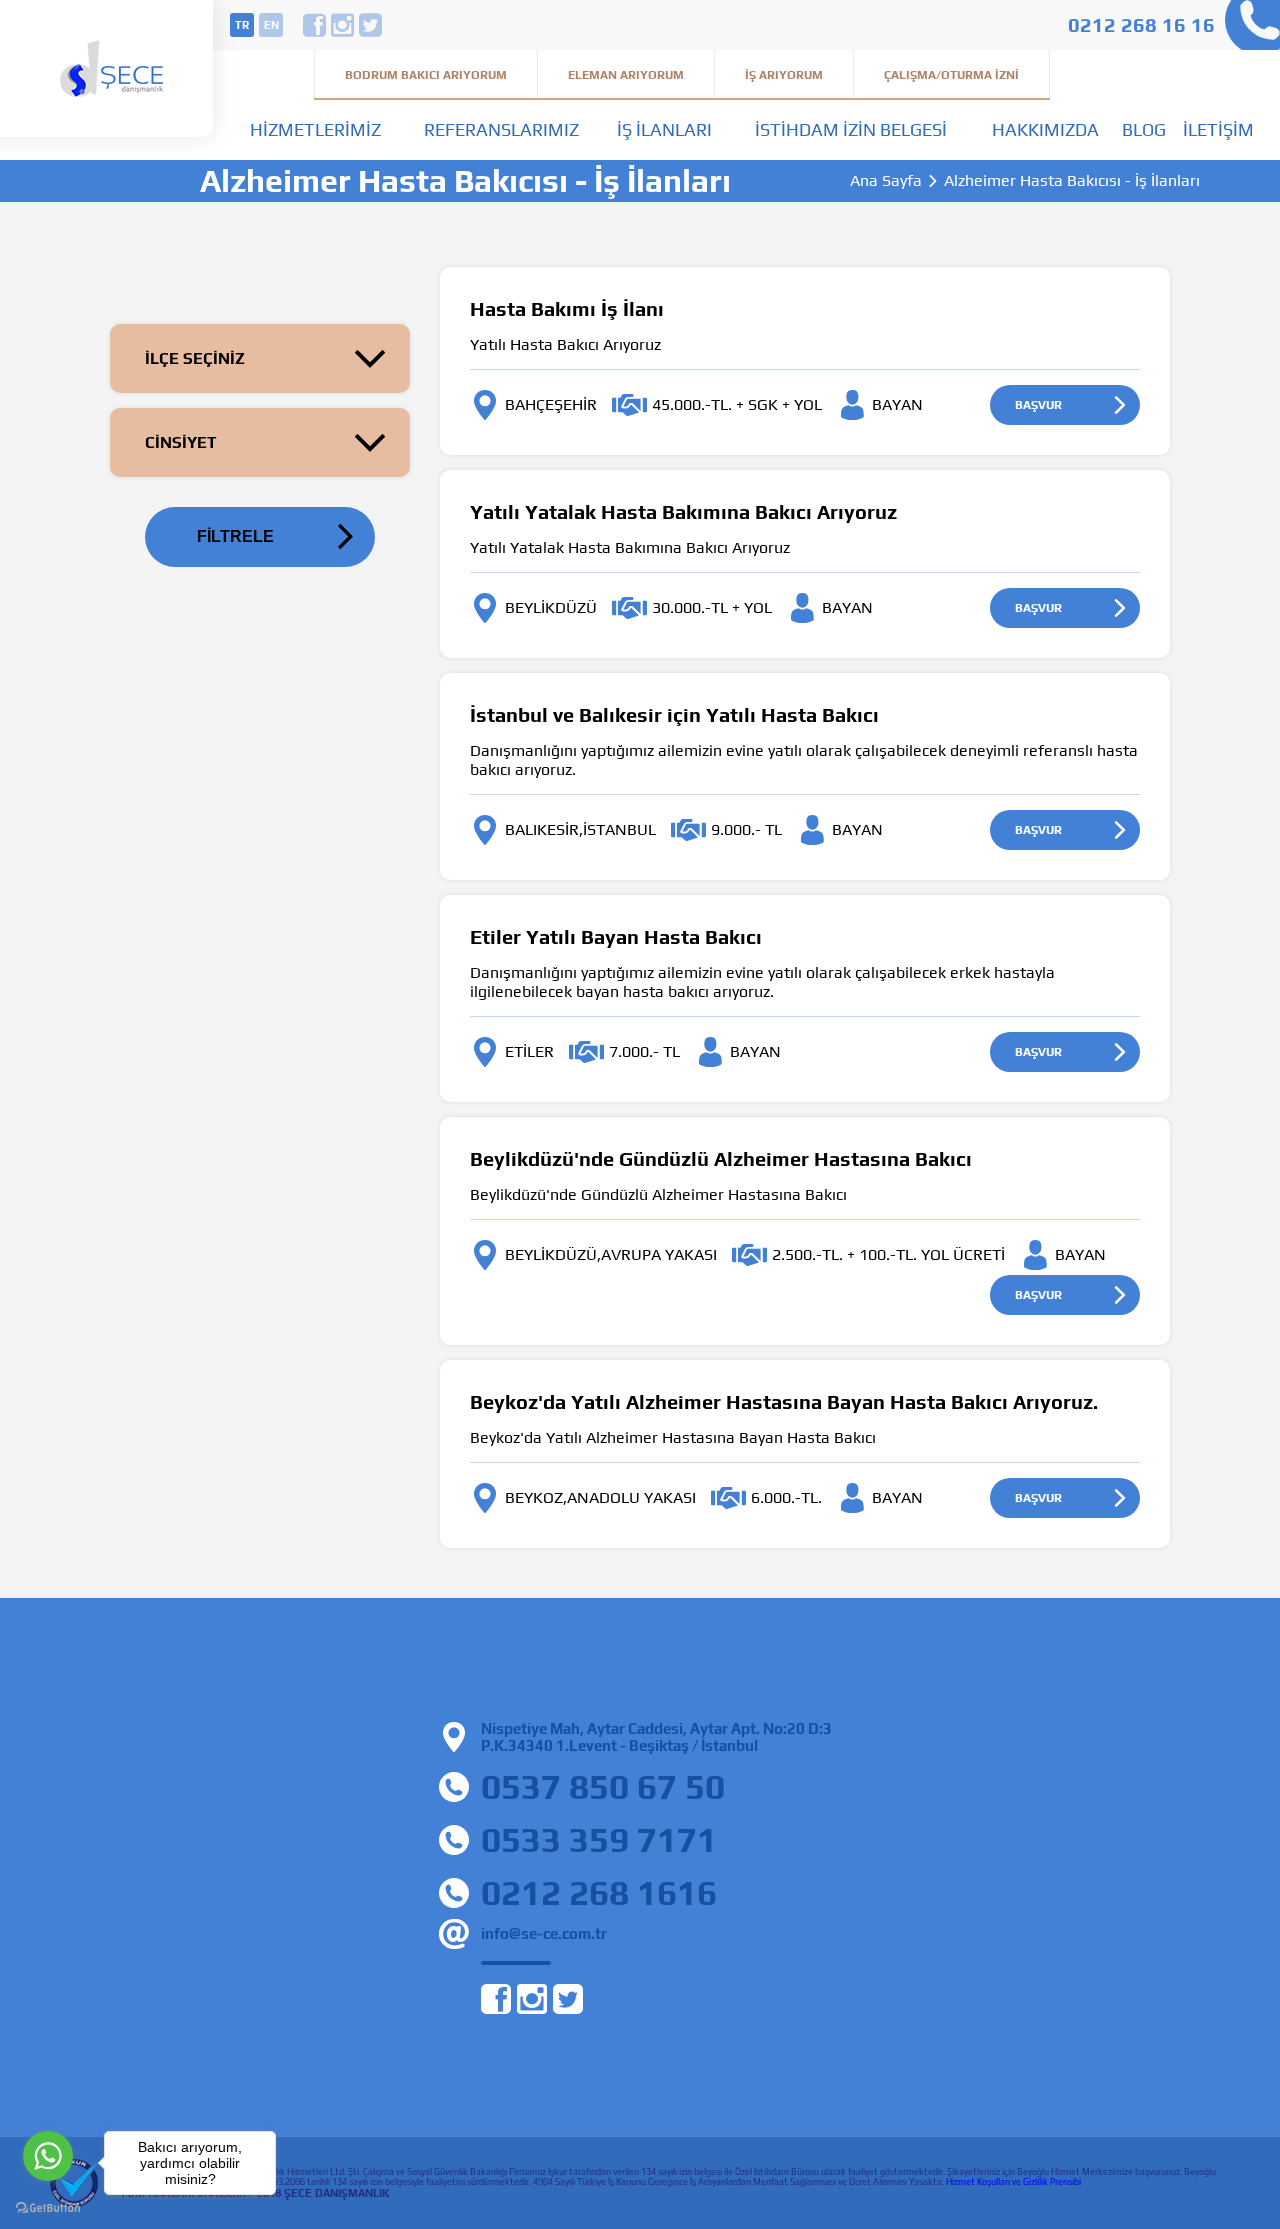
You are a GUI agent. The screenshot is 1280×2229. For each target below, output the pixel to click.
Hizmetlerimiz (315, 129)
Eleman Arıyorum (626, 75)
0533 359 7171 (599, 1839)
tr (242, 25)
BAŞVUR (1038, 405)
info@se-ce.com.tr (544, 1933)
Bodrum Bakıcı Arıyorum (426, 75)
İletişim (1218, 129)
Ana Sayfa (886, 181)
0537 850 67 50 (603, 1786)
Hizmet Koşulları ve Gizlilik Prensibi (1013, 2182)
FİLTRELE (235, 536)
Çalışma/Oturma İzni (951, 75)
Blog (1144, 129)
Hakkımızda (1045, 129)
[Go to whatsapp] (48, 2156)
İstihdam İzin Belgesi (851, 129)
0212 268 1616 (599, 1892)
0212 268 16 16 (1141, 24)
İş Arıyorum (784, 75)
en (271, 25)
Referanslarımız (501, 129)
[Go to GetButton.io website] (48, 2208)
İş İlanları (664, 129)
